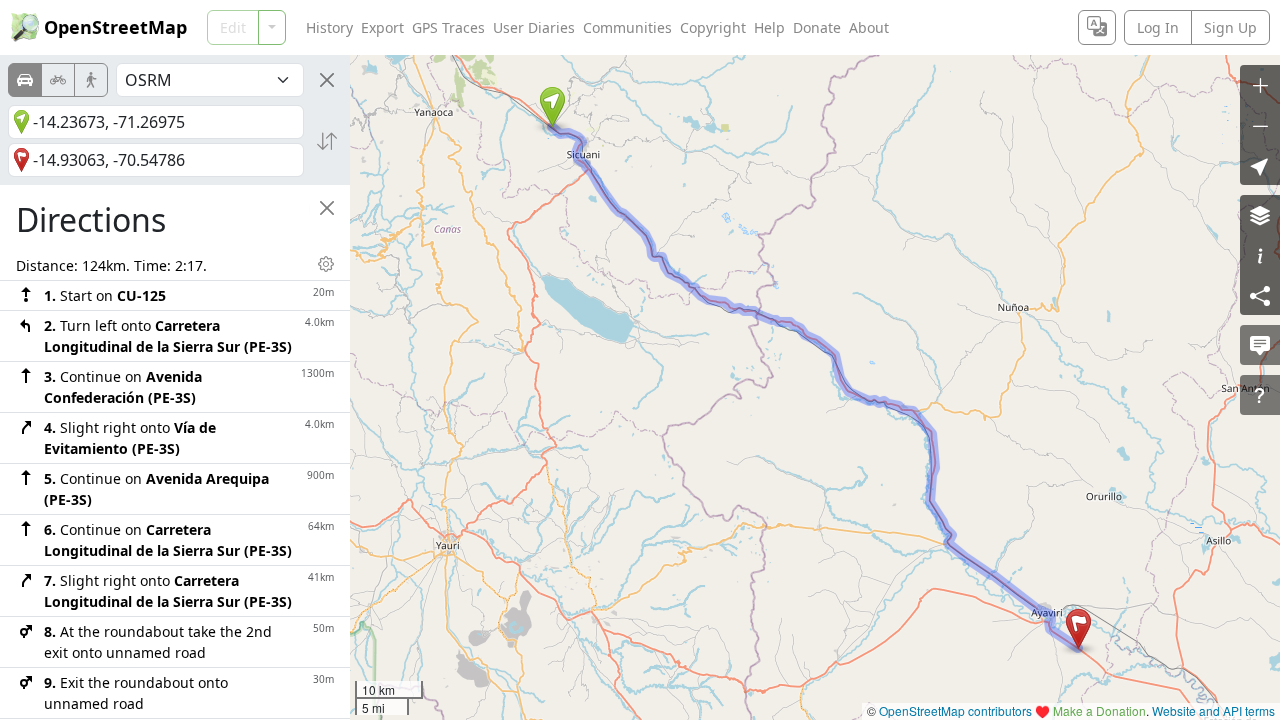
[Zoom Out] (1260, 125)
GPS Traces (448, 27)
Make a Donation (1099, 710)
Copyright (713, 27)
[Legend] (1260, 255)
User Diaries (534, 27)
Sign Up (1230, 27)
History (329, 27)
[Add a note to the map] (1260, 345)
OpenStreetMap (115, 27)
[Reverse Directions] (327, 141)
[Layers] (1260, 215)
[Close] (327, 80)
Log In (1158, 27)
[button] (552, 107)
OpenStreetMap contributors (955, 710)
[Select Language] (1097, 27)
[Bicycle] (58, 80)
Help (769, 27)
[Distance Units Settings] (326, 264)
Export (382, 27)
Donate (817, 27)
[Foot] (91, 80)
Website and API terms (1213, 710)
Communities (627, 27)
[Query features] (1260, 395)
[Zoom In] (1260, 85)
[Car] (25, 80)
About (869, 27)
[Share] (1260, 295)
